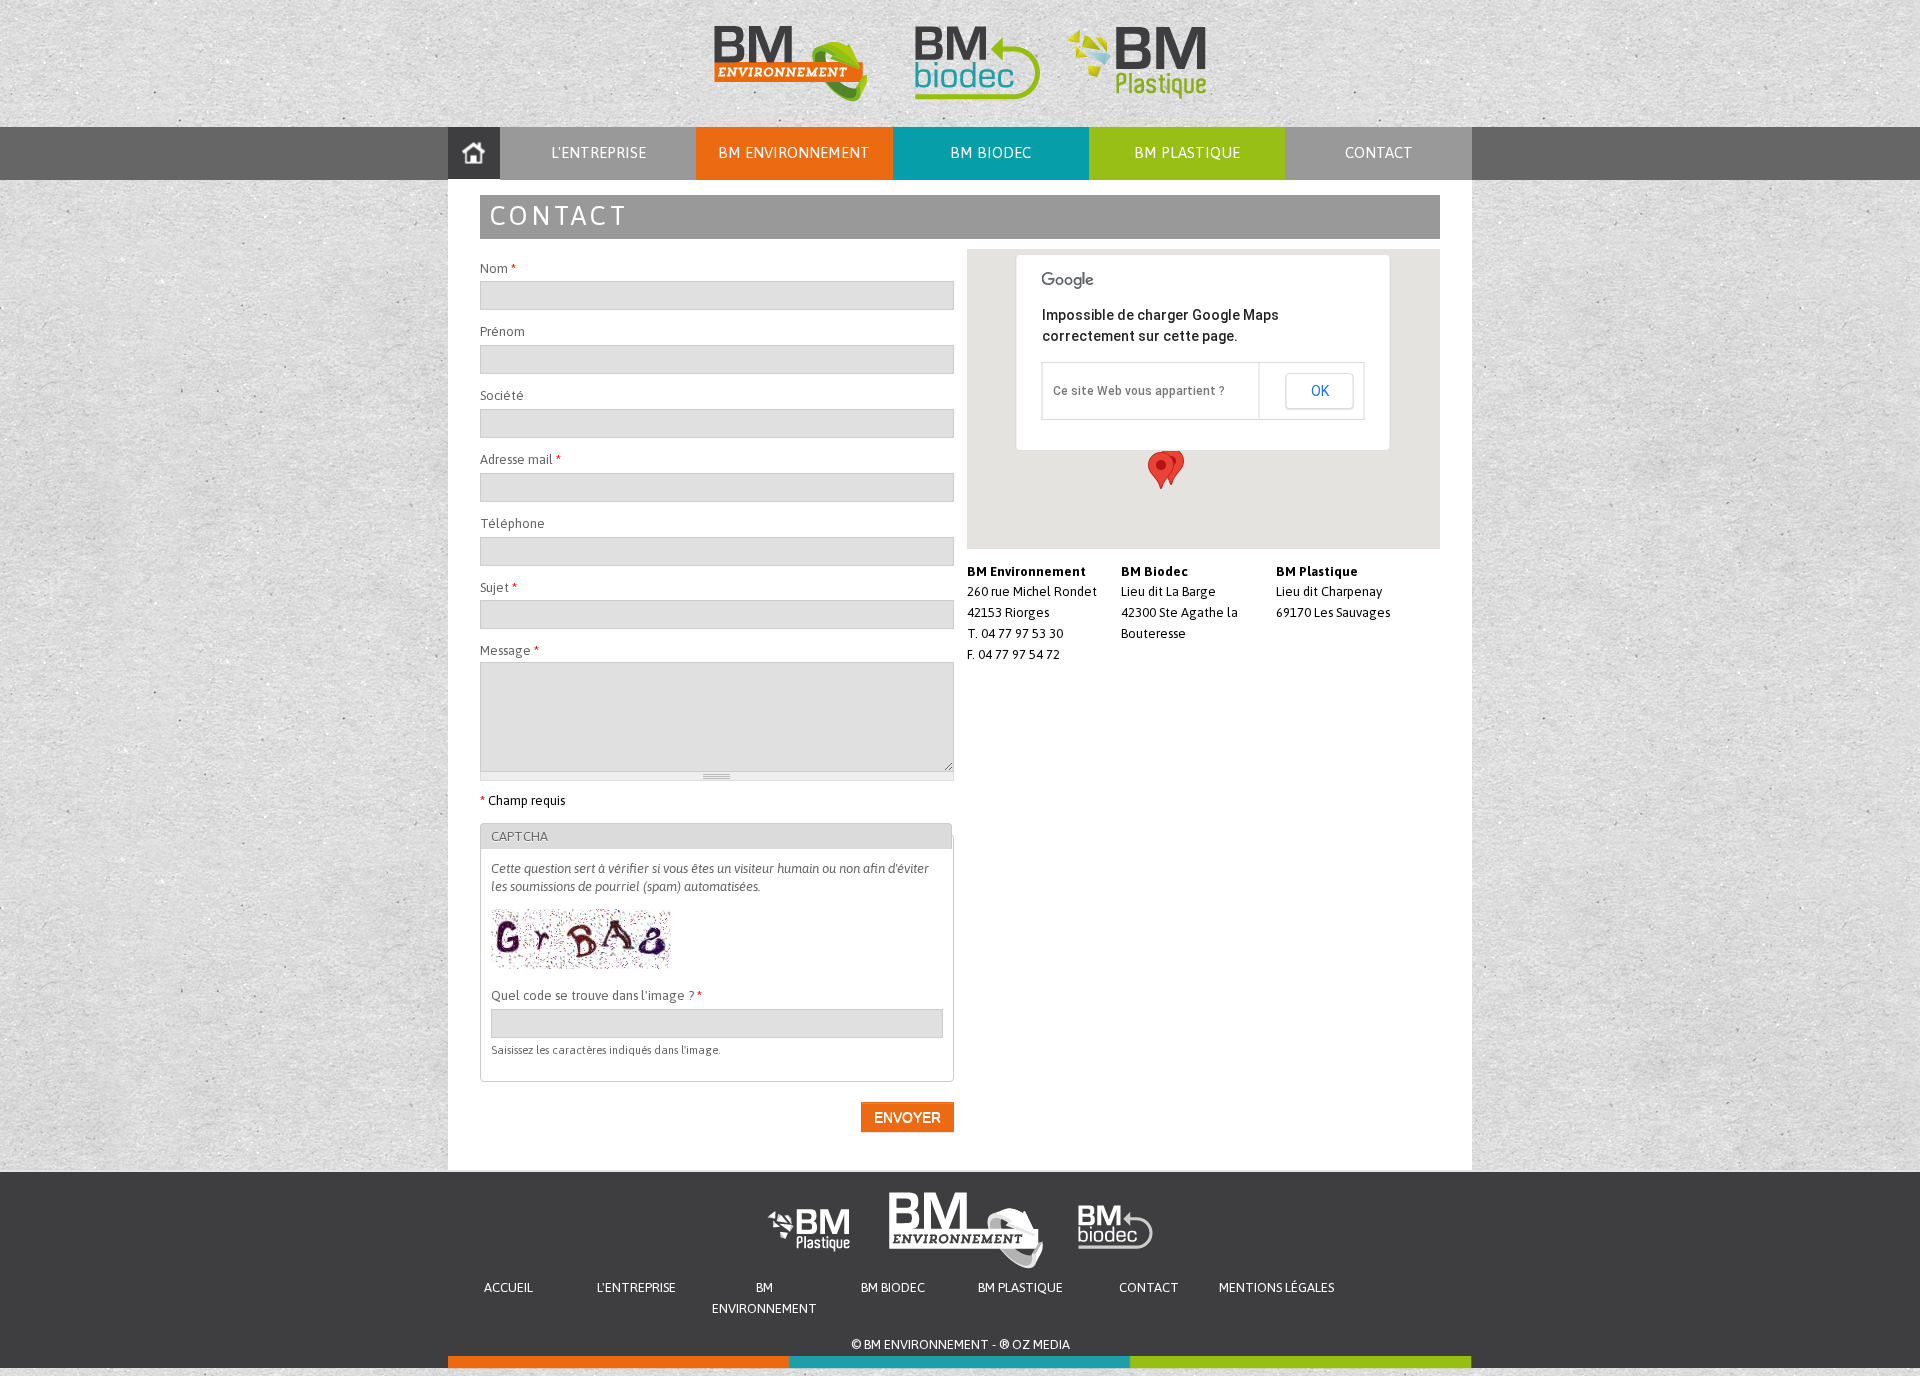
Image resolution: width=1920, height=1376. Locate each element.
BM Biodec (990, 152)
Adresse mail (520, 459)
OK (1320, 391)
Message (509, 650)
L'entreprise (598, 152)
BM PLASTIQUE (1187, 152)
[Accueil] (960, 63)
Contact (1379, 152)
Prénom (502, 331)
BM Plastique (1020, 1287)
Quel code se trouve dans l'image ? (596, 995)
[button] (1161, 470)
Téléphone (512, 523)
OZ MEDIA (1041, 1344)
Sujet (498, 587)
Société (502, 395)
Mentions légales (1276, 1287)
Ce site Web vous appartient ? (1139, 391)
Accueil (474, 153)
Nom (498, 268)
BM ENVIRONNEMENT (794, 152)
